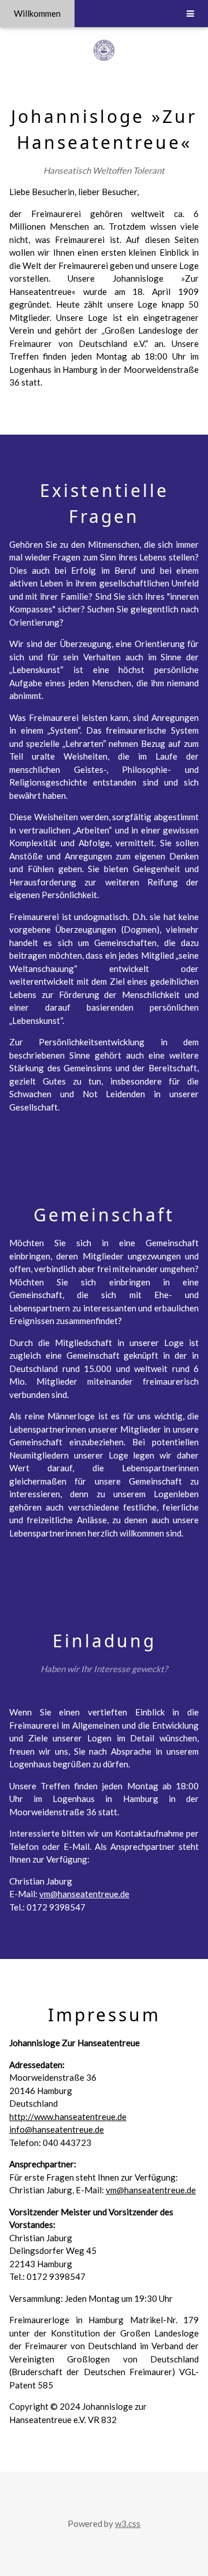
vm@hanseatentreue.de (84, 1894)
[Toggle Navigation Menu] (190, 14)
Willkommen (37, 13)
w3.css (128, 2523)
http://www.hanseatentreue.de (68, 2117)
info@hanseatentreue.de (57, 2129)
